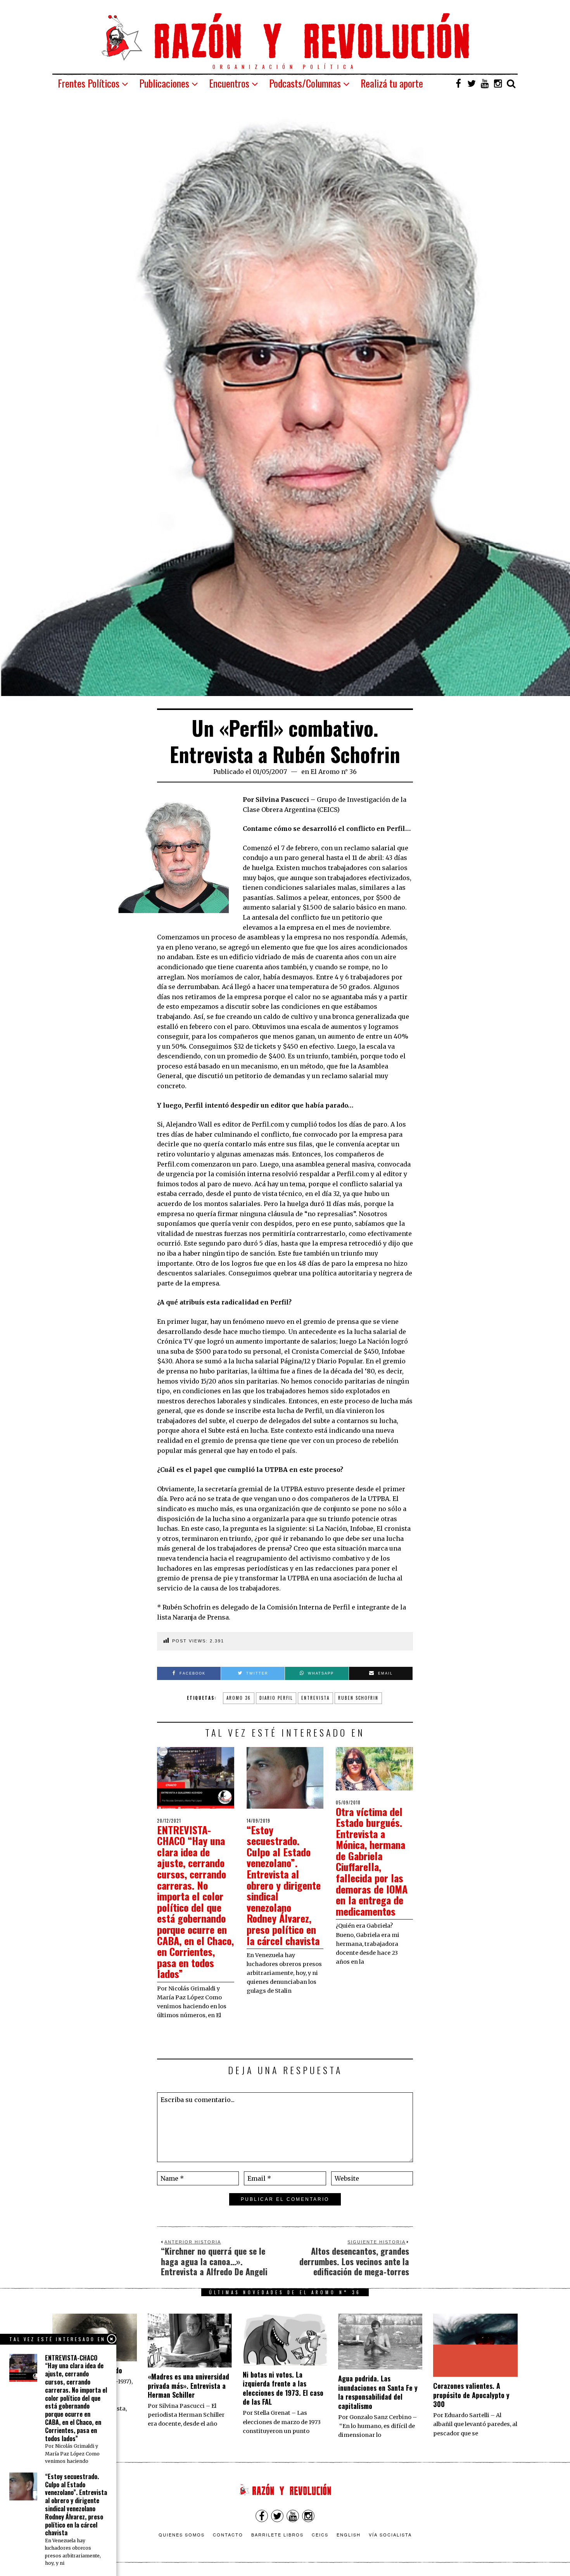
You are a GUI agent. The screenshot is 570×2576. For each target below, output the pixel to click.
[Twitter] (472, 83)
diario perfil (276, 1698)
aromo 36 (239, 1698)
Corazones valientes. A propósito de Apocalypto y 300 (471, 2395)
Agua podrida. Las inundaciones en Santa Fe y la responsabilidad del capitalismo (378, 2392)
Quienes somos (182, 2535)
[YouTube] (485, 83)
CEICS (320, 2535)
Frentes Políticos (89, 83)
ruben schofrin (358, 1698)
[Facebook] (458, 83)
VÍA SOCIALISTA (390, 2535)
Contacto (228, 2535)
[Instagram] (498, 83)
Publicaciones (164, 83)
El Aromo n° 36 (334, 772)
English (349, 2535)
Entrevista (315, 1698)
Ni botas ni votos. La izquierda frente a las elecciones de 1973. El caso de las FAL (283, 2388)
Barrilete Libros (277, 2535)
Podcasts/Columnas (305, 83)
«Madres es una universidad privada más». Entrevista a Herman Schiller (188, 2386)
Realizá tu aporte (392, 83)
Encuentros (229, 83)
